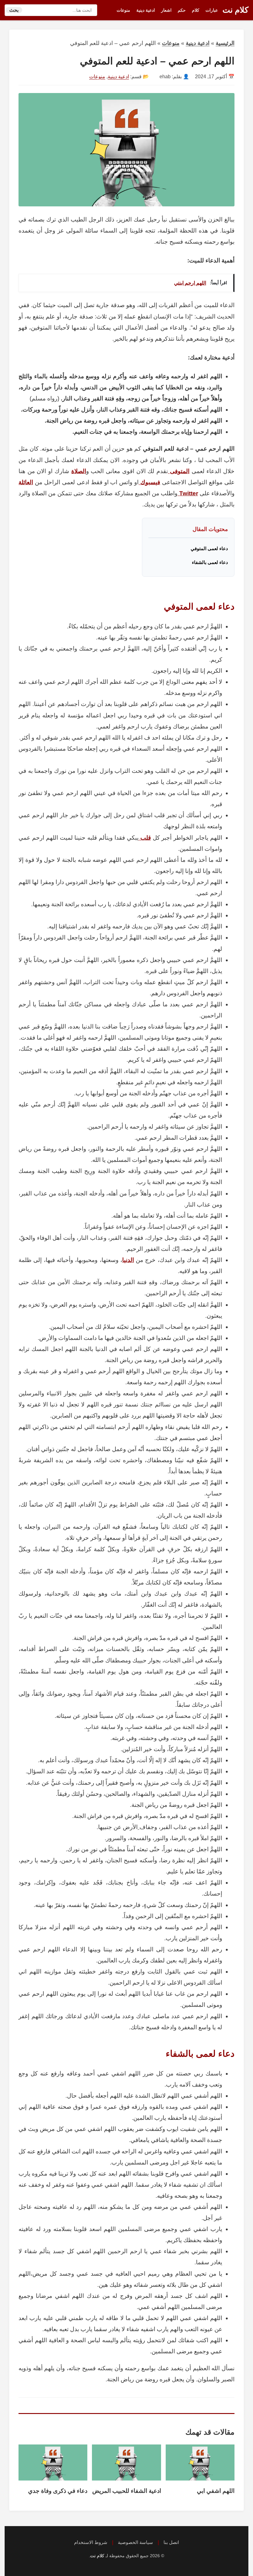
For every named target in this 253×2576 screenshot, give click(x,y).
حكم (182, 10)
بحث (14, 10)
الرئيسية (225, 43)
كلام (196, 10)
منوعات (123, 10)
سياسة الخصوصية (135, 2542)
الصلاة (79, 471)
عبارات (212, 10)
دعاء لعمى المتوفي (209, 548)
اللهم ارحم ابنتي (190, 283)
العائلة (26, 482)
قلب (145, 838)
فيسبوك (149, 482)
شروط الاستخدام (91, 2542)
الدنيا (128, 1260)
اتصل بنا (171, 2542)
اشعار (166, 10)
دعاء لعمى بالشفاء (210, 562)
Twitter (188, 493)
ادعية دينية (146, 10)
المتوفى (179, 471)
